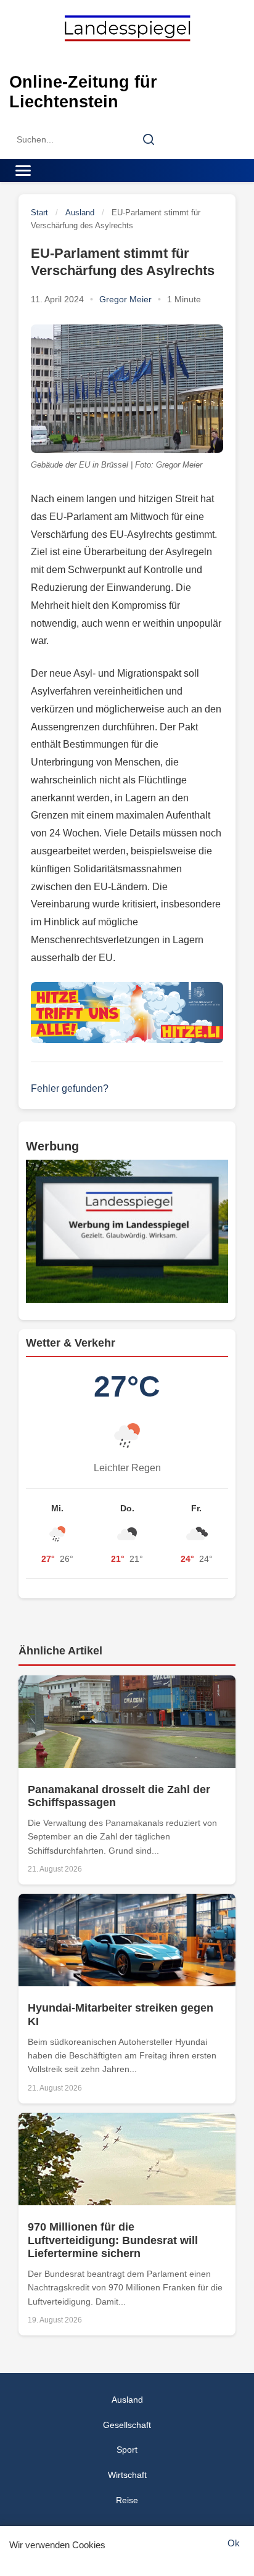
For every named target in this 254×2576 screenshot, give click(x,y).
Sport (127, 2450)
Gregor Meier (125, 299)
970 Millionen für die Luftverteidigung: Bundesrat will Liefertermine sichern (113, 2240)
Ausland (80, 213)
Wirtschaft (127, 2475)
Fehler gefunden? (70, 1088)
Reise (127, 2500)
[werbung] (127, 1231)
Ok (234, 2543)
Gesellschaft (127, 2425)
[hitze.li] (127, 1013)
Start (39, 213)
